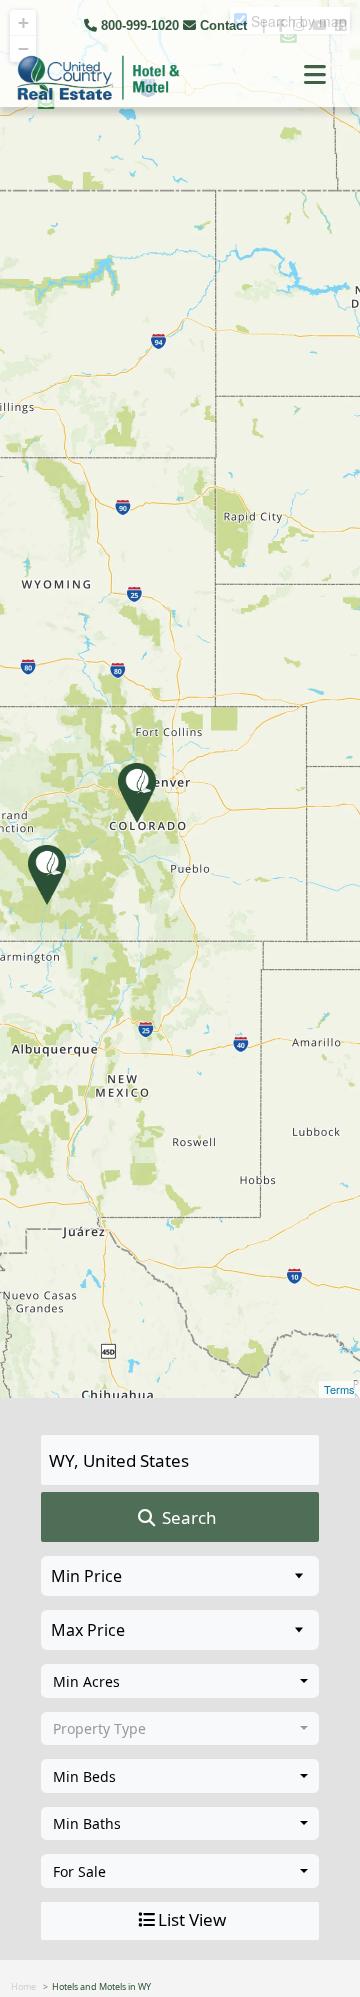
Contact (223, 25)
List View (192, 1919)
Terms (339, 1389)
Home (23, 1986)
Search (187, 1517)
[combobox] (180, 1681)
